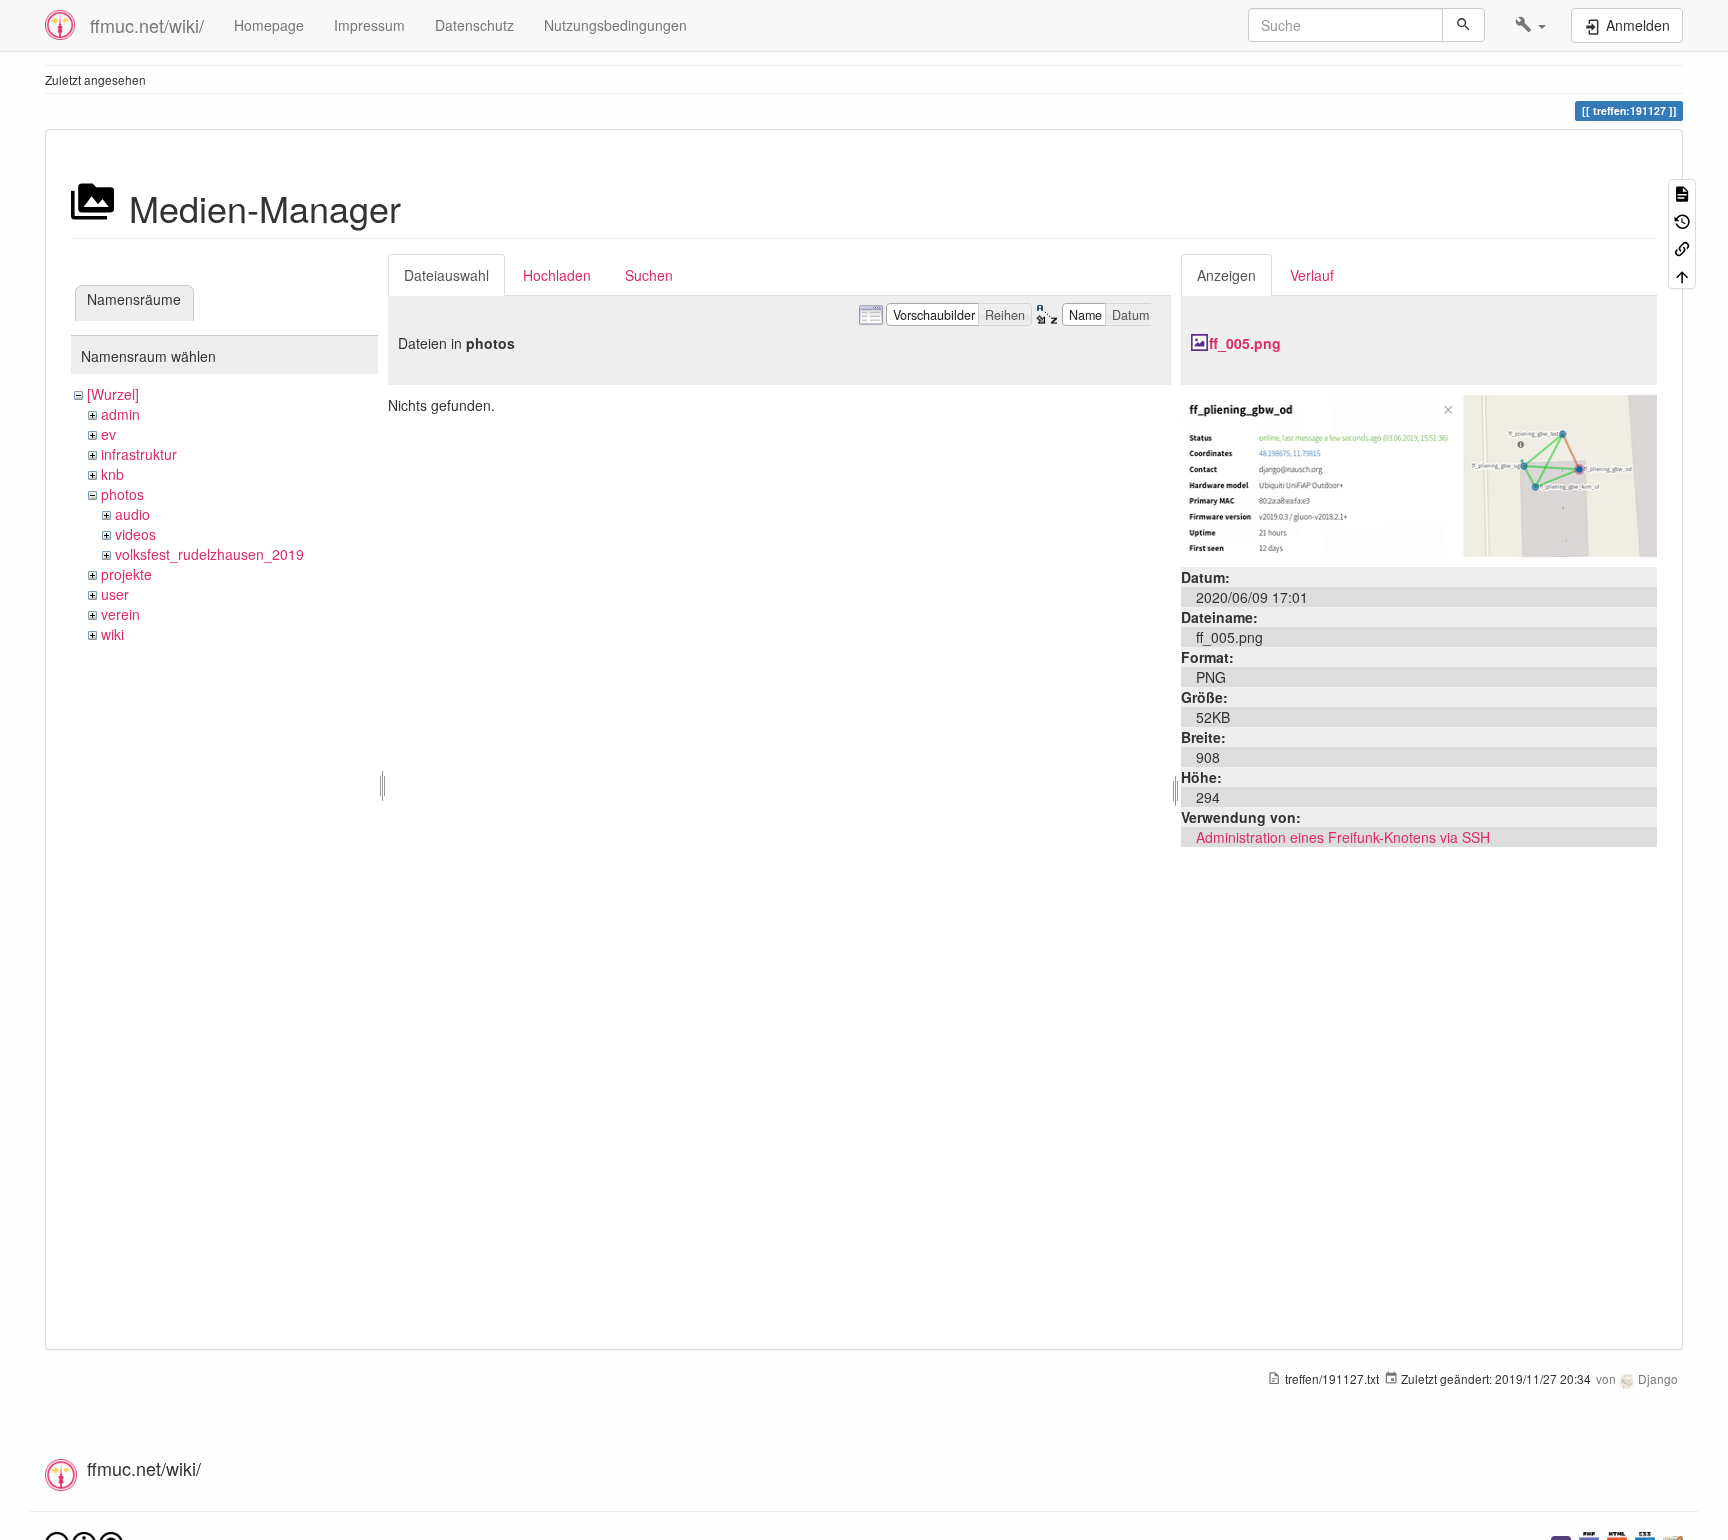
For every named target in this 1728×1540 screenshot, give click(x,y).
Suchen (649, 275)
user (115, 594)
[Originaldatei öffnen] (1419, 474)
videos (135, 534)
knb (112, 474)
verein (120, 614)
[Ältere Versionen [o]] (1682, 219)
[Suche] (1463, 25)
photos (122, 494)
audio (132, 514)
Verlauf (1312, 275)
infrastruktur (139, 454)
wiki (112, 634)
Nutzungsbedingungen (615, 25)
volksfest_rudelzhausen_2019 (209, 554)
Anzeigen (1226, 275)
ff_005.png (1245, 343)
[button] (1530, 25)
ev (108, 434)
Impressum (369, 25)
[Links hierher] (1682, 247)
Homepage (269, 25)
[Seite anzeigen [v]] (1682, 192)
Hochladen (557, 275)
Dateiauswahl (446, 275)
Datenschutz (474, 25)
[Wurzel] (113, 394)
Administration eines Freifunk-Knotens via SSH (1343, 837)
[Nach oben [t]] (1682, 274)
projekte (126, 574)
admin (120, 414)
